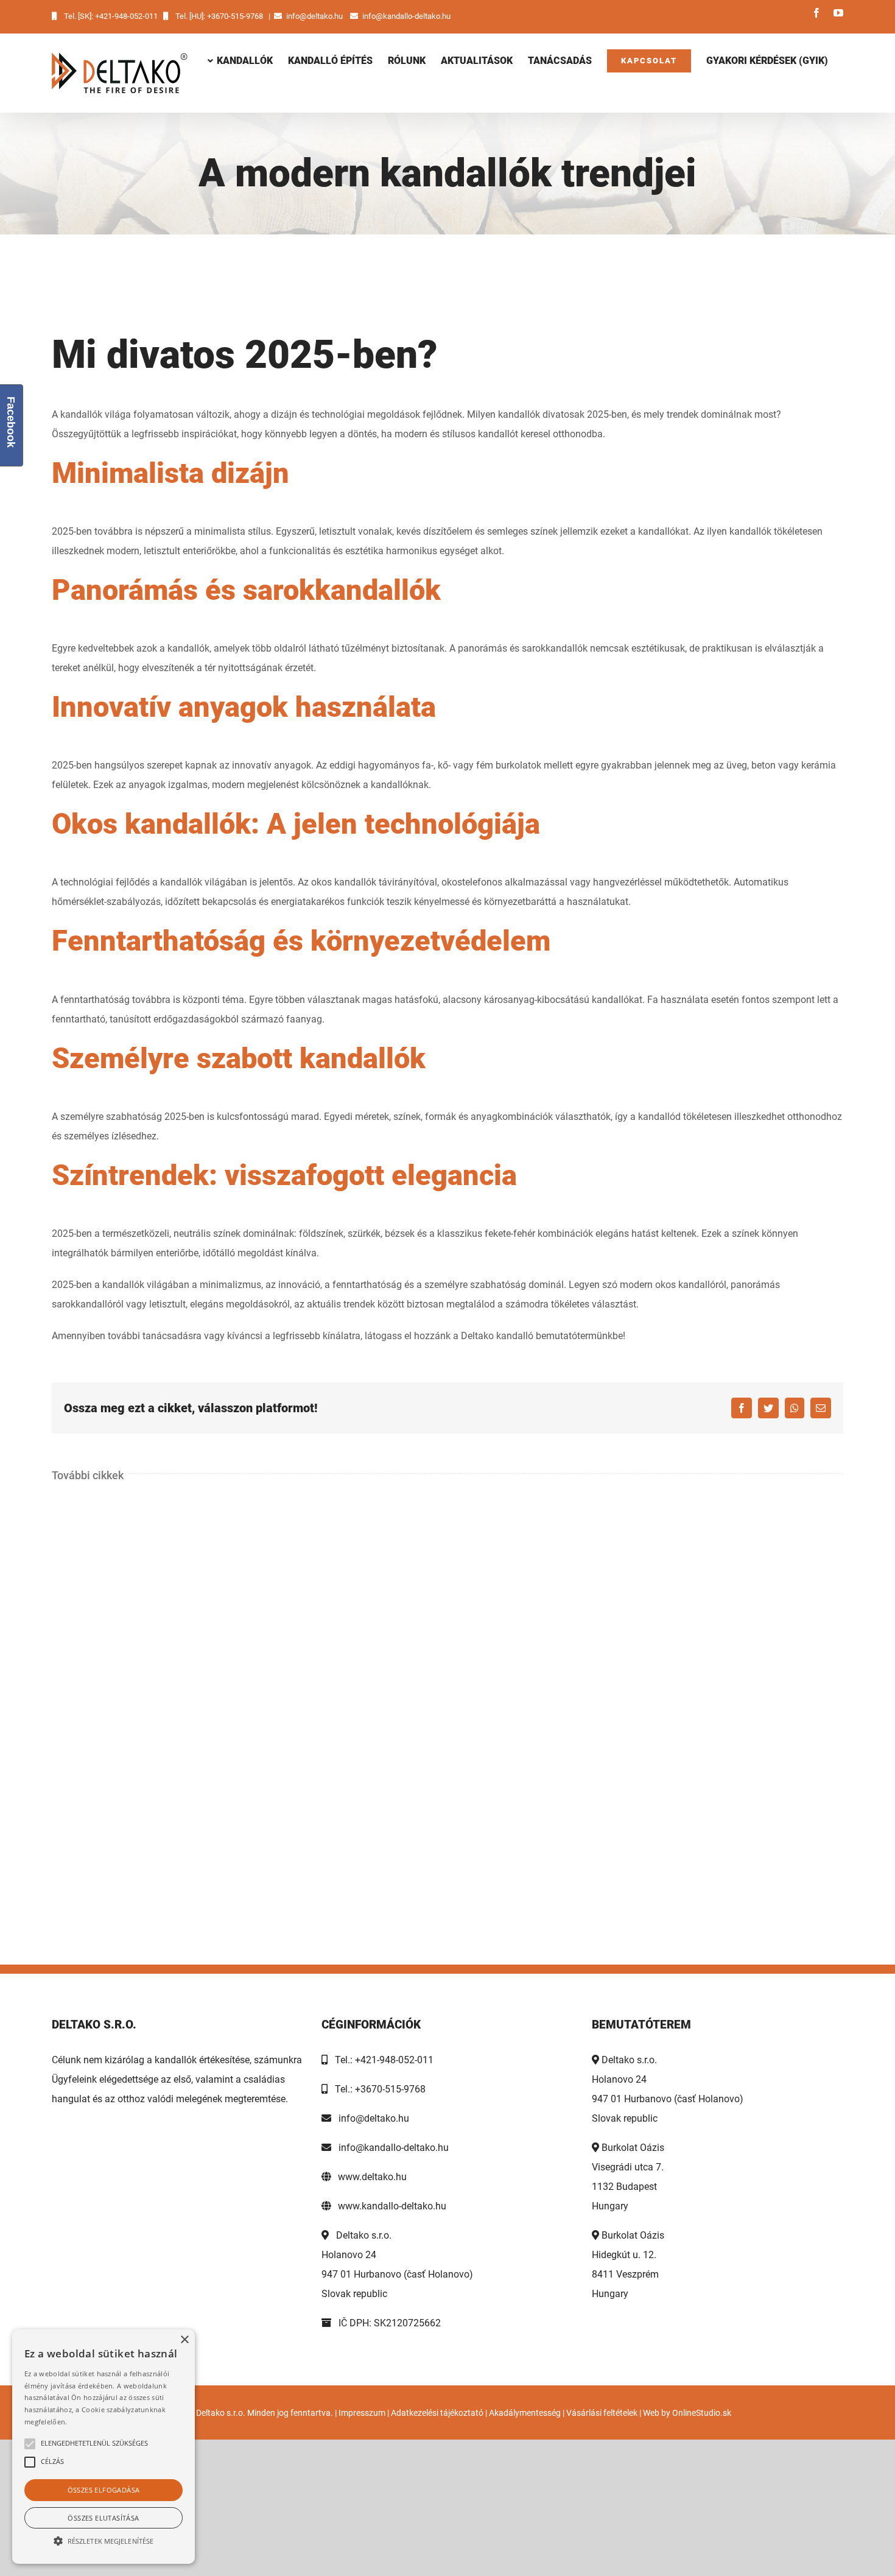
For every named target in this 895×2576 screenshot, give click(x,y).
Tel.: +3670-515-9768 (377, 2089)
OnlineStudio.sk (702, 2413)
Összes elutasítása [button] (103, 2518)
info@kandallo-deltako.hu (406, 16)
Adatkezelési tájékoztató (437, 2413)
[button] (104, 2541)
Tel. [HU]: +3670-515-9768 (219, 16)
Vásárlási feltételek (602, 2413)
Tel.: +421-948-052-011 (381, 2060)
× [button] (184, 2340)
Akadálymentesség (525, 2413)
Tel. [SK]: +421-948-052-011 (111, 16)
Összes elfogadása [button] (104, 2490)
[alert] (104, 2447)
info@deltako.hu (314, 16)
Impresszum (362, 2413)
